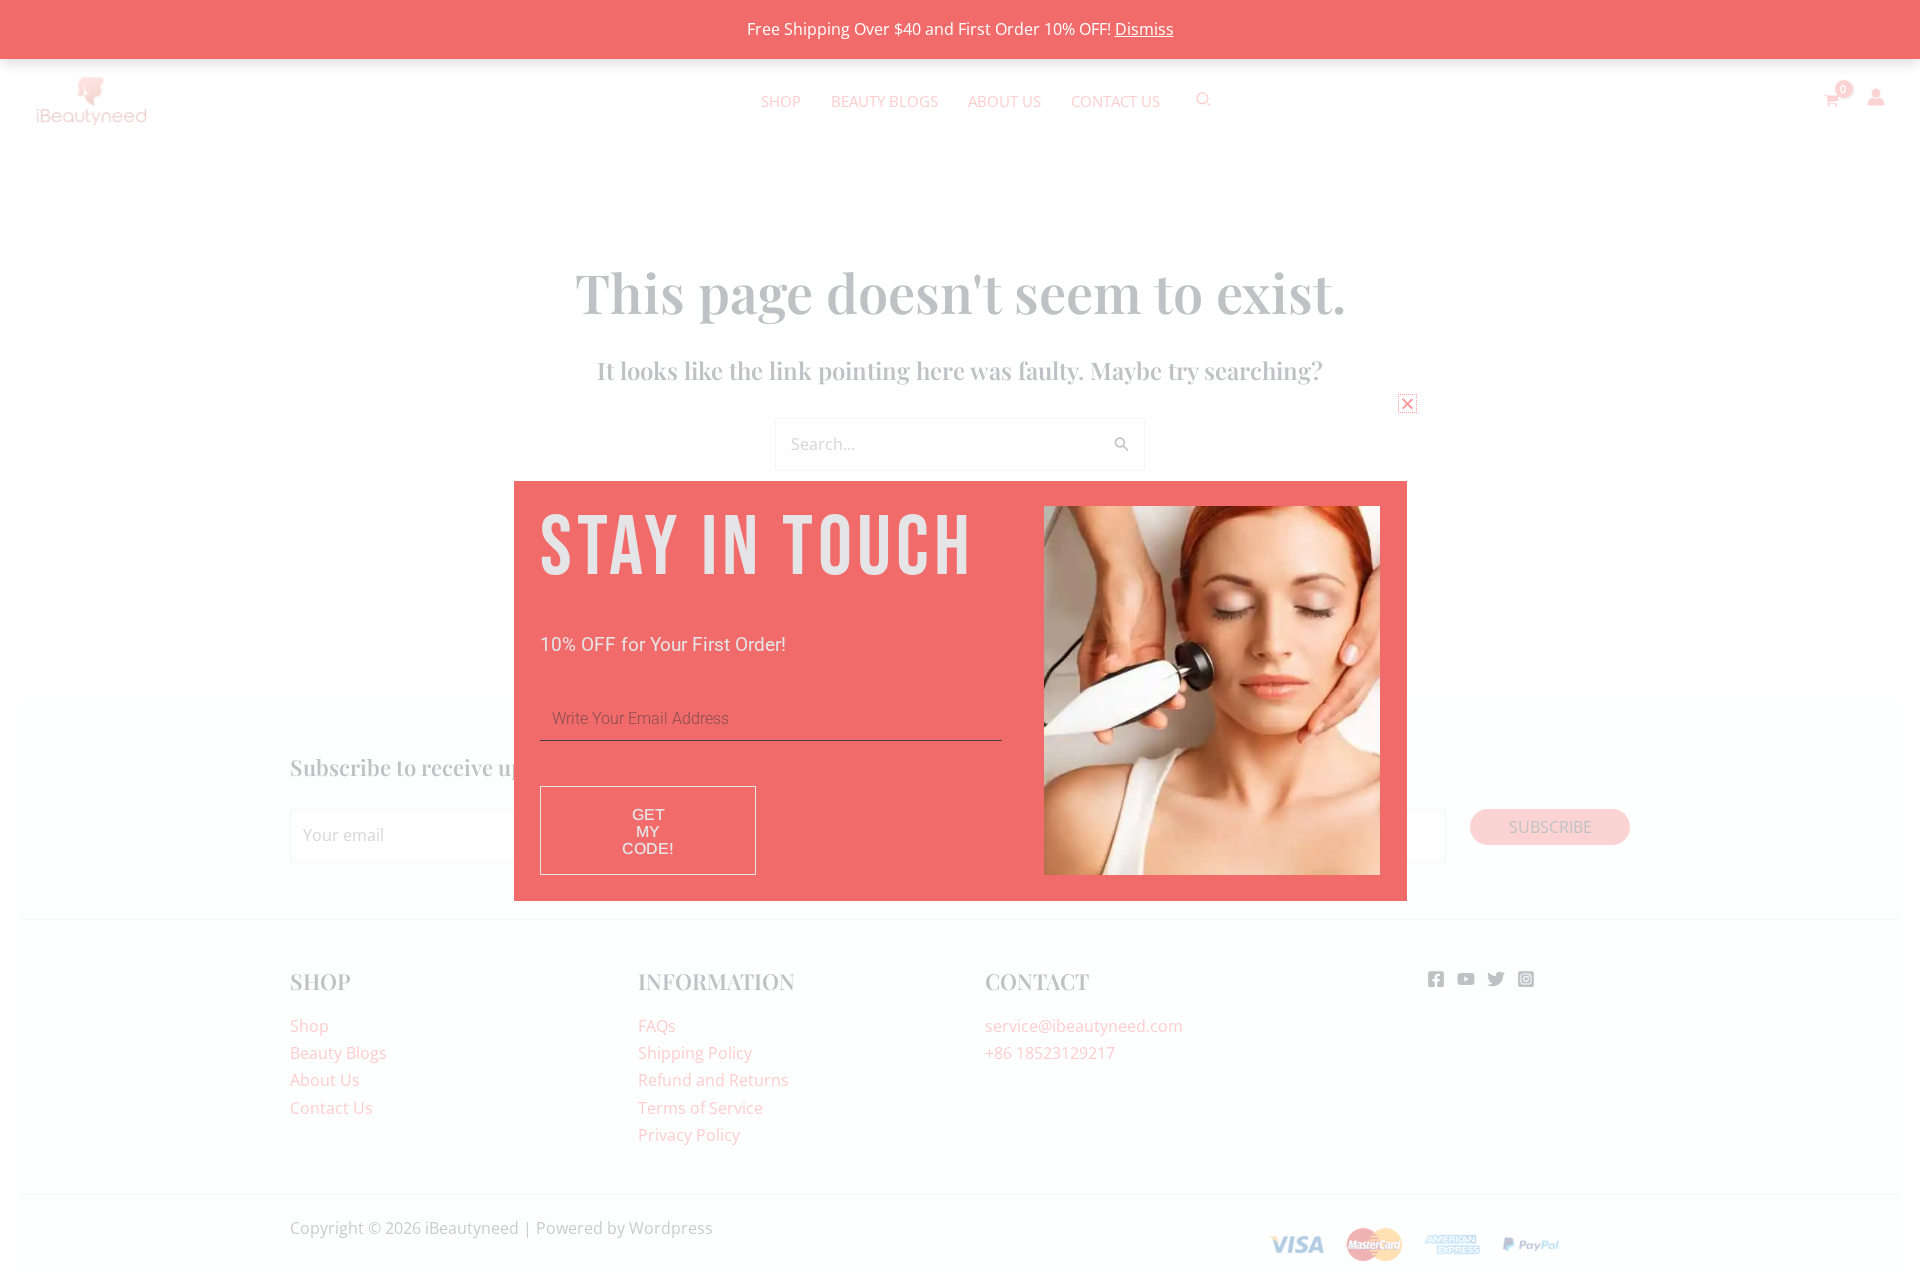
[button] (1407, 403)
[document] (960, 638)
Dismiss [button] (1144, 29)
